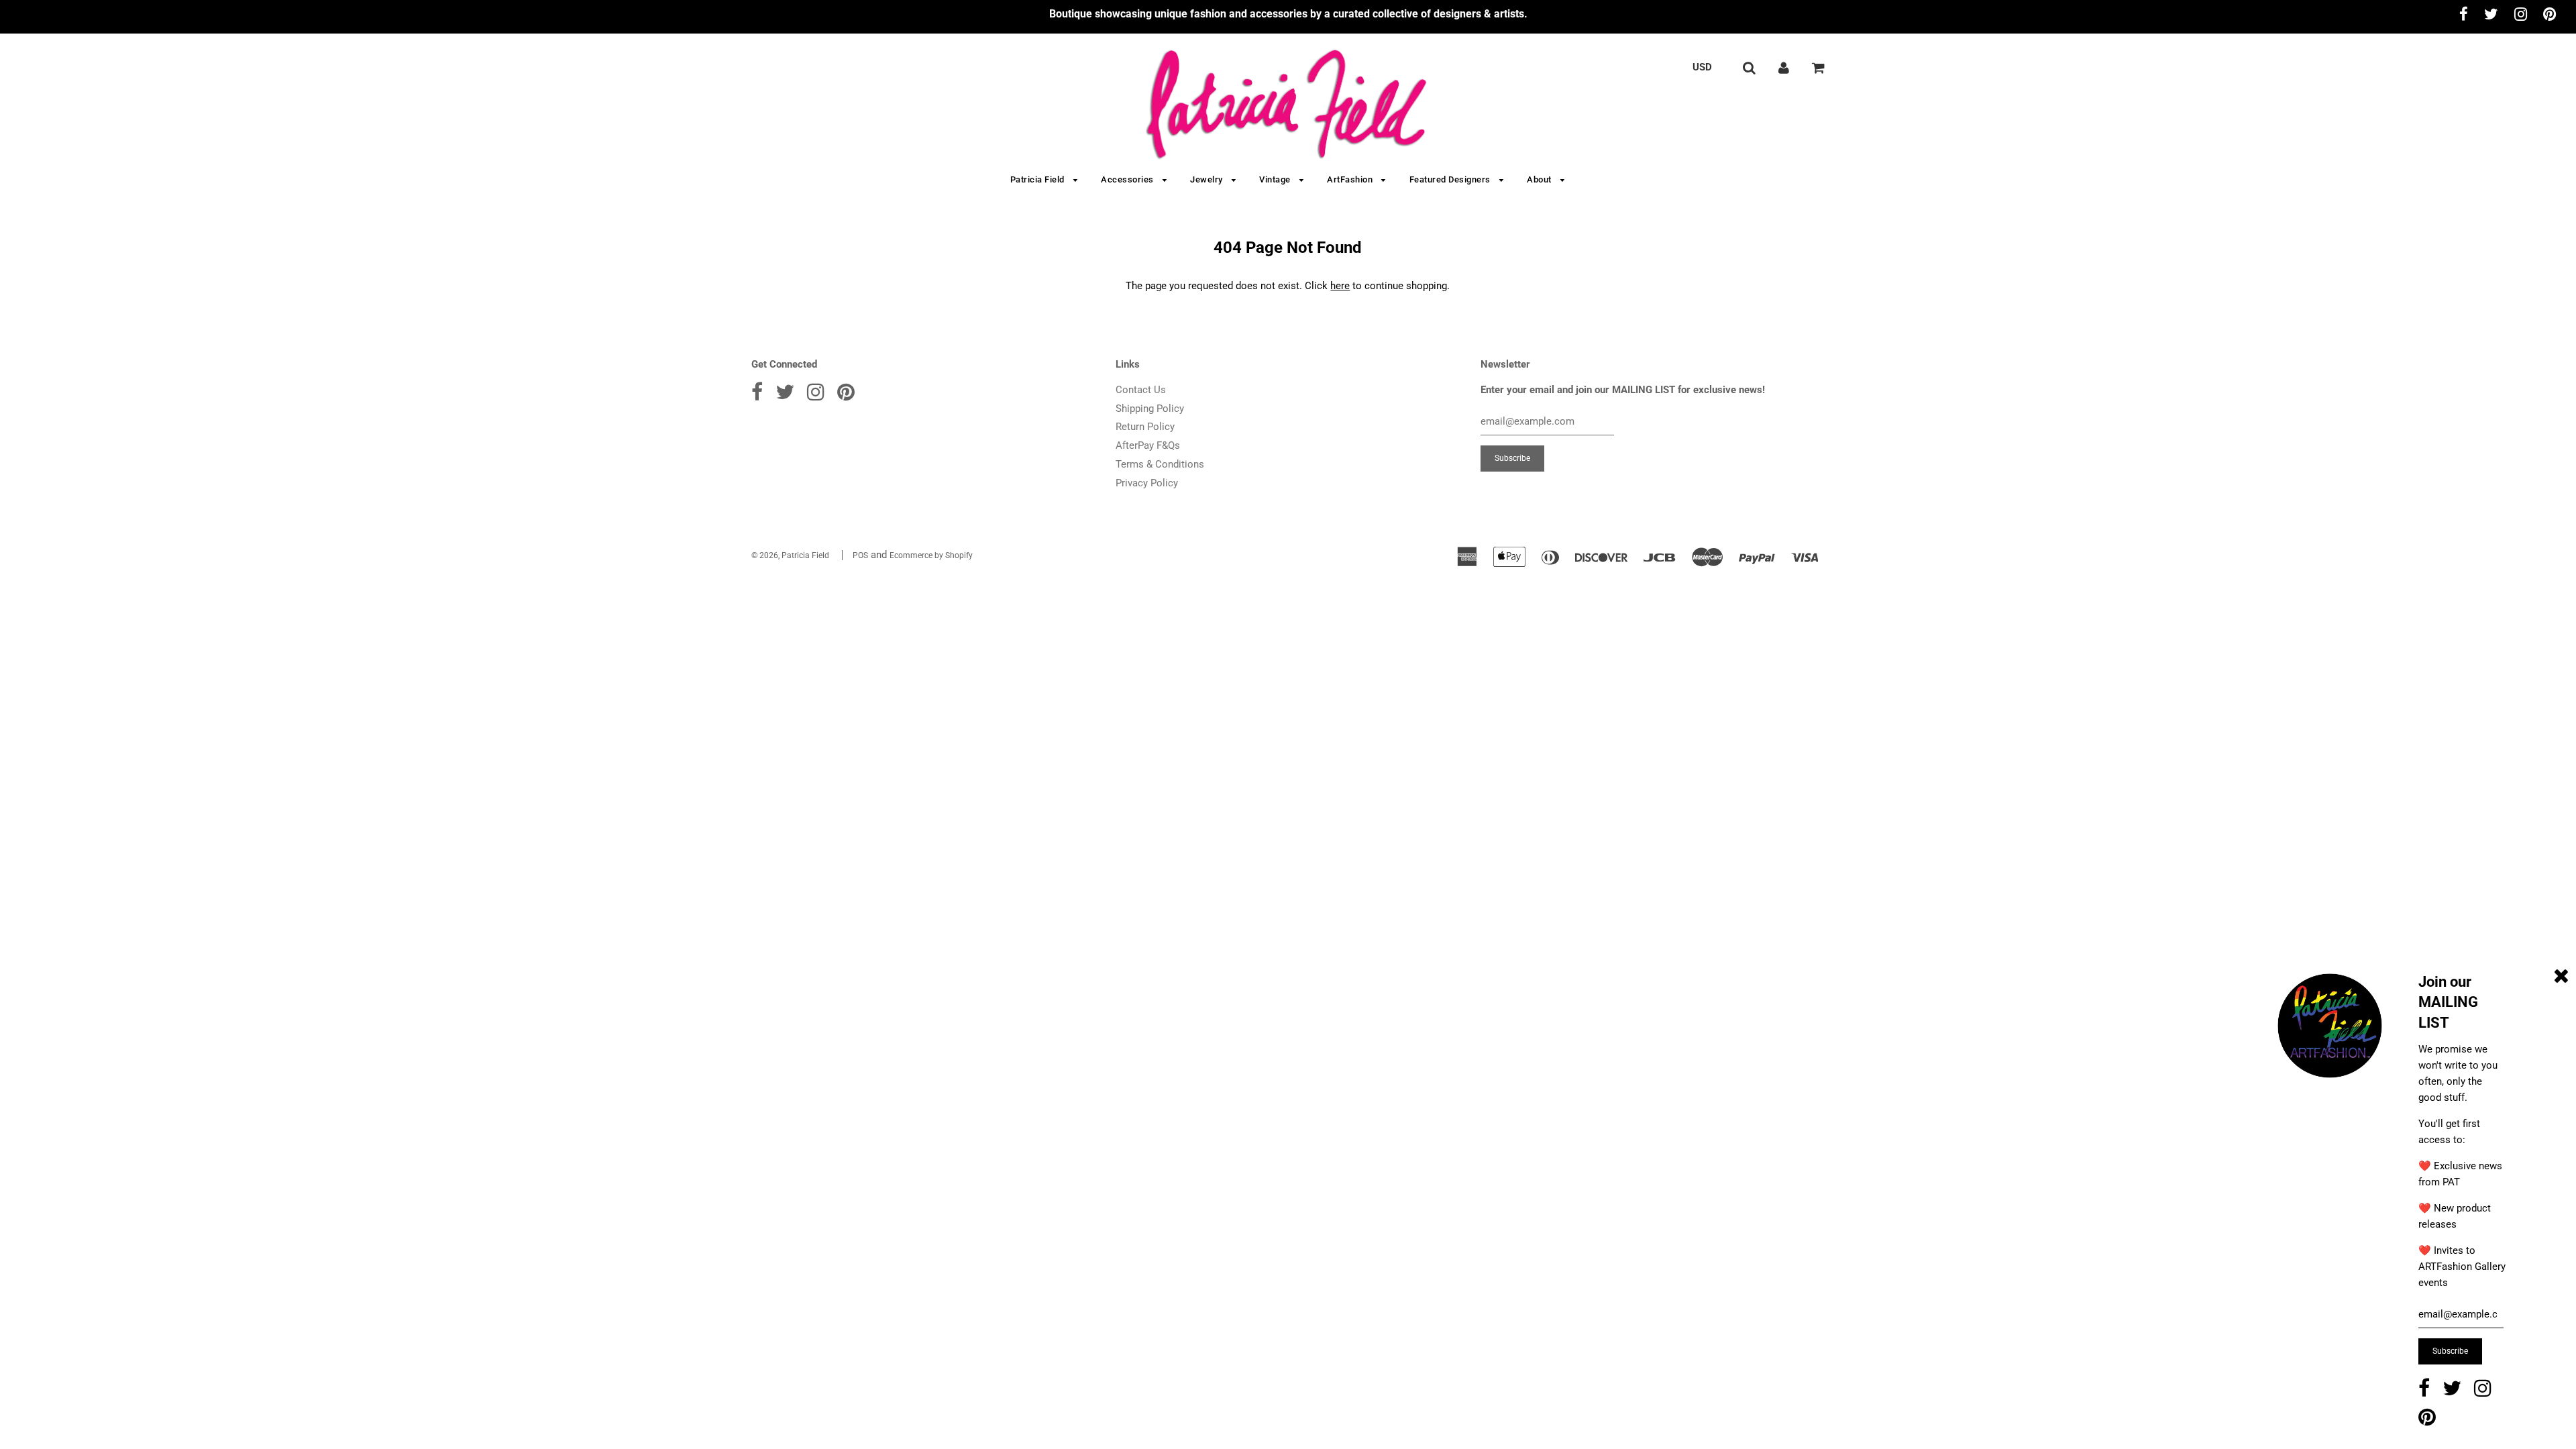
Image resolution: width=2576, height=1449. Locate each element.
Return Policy (1145, 427)
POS (860, 555)
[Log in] (1784, 67)
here (1340, 286)
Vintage (1276, 179)
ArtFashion (1351, 179)
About (1540, 179)
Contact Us (1141, 390)
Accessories (1128, 179)
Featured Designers (1451, 179)
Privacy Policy (1147, 483)
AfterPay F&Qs (1148, 445)
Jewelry (1207, 179)
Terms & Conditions (1160, 464)
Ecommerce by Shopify (931, 555)
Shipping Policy (1150, 409)
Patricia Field (1039, 179)
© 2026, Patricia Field (790, 555)
